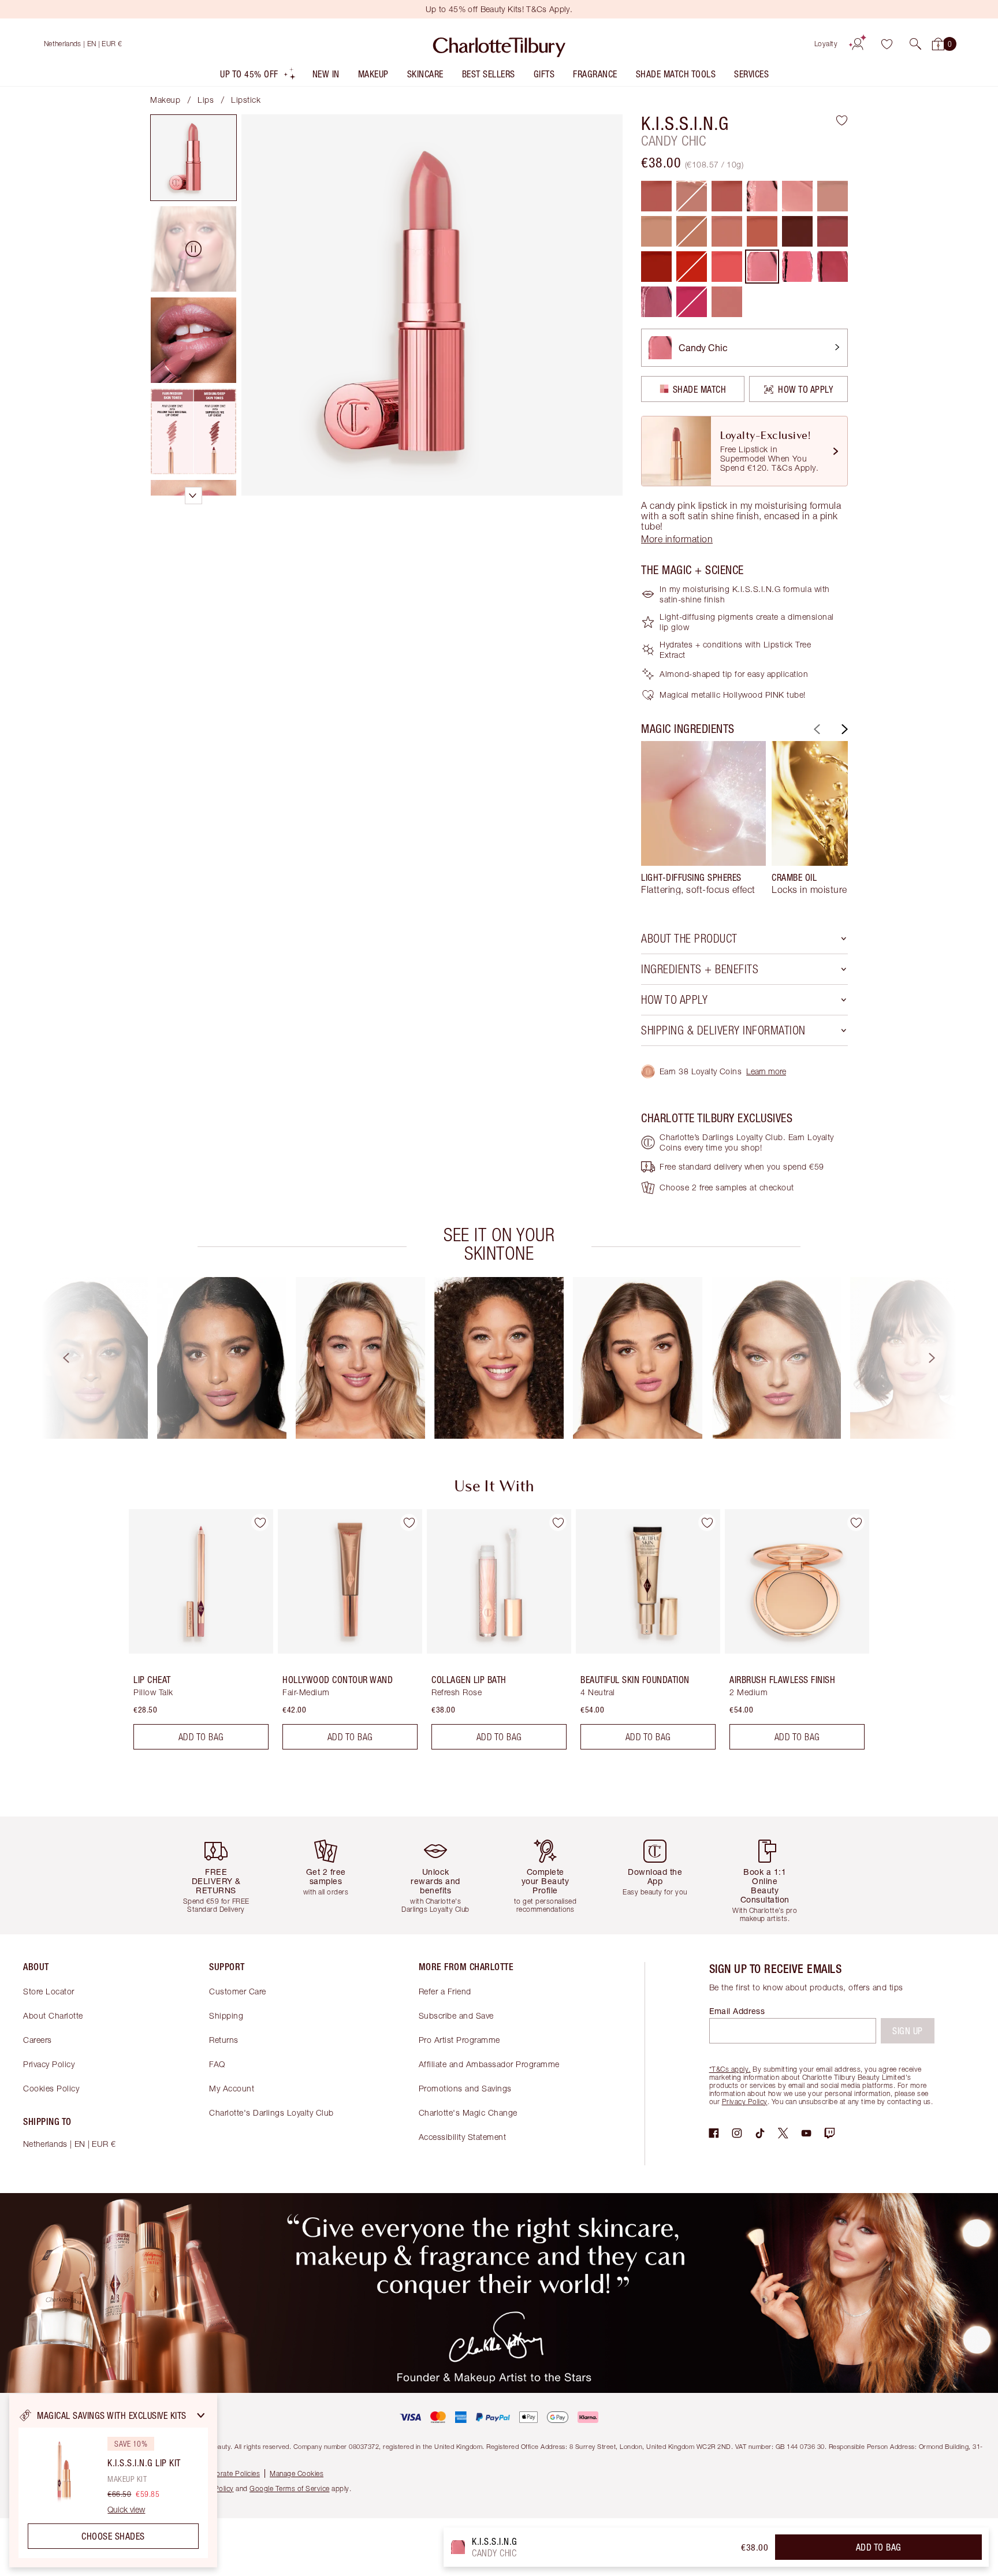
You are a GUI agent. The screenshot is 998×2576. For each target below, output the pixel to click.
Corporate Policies (230, 2473)
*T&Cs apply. (730, 2069)
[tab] (193, 158)
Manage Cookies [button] (297, 2473)
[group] (703, 823)
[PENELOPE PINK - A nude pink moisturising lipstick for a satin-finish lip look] (833, 196)
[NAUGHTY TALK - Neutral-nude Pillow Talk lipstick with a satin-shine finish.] (727, 302)
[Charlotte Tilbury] (499, 44)
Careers (38, 2040)
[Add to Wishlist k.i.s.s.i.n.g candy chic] (842, 120)
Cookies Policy (51, 2088)
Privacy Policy (49, 2064)
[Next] (843, 729)
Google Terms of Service (290, 2488)
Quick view (126, 2510)
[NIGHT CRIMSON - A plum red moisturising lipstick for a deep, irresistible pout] (797, 231)
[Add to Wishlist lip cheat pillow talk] (260, 1522)
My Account (232, 2088)
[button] (915, 44)
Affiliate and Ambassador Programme (489, 2064)
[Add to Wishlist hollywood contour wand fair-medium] (409, 1522)
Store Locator (49, 1991)
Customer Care (238, 1991)
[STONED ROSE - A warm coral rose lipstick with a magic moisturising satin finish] (762, 231)
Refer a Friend (445, 1991)
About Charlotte (53, 2015)
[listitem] (258, 77)
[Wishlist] (887, 44)
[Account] (858, 44)
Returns (224, 2040)
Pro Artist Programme (459, 2040)
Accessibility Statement (463, 2137)
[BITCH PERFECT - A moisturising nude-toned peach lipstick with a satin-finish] (727, 231)
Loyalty (826, 44)
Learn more (766, 1071)
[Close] (201, 2415)
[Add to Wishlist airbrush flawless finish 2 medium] (856, 1522)
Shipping (226, 2015)
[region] (113, 2481)
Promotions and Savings (465, 2088)
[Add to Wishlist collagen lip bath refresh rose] (558, 1522)
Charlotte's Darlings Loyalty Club (271, 2112)
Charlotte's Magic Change (468, 2112)
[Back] (815, 729)
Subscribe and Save (456, 2015)
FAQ (217, 2064)
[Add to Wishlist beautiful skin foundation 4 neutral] (707, 1522)
